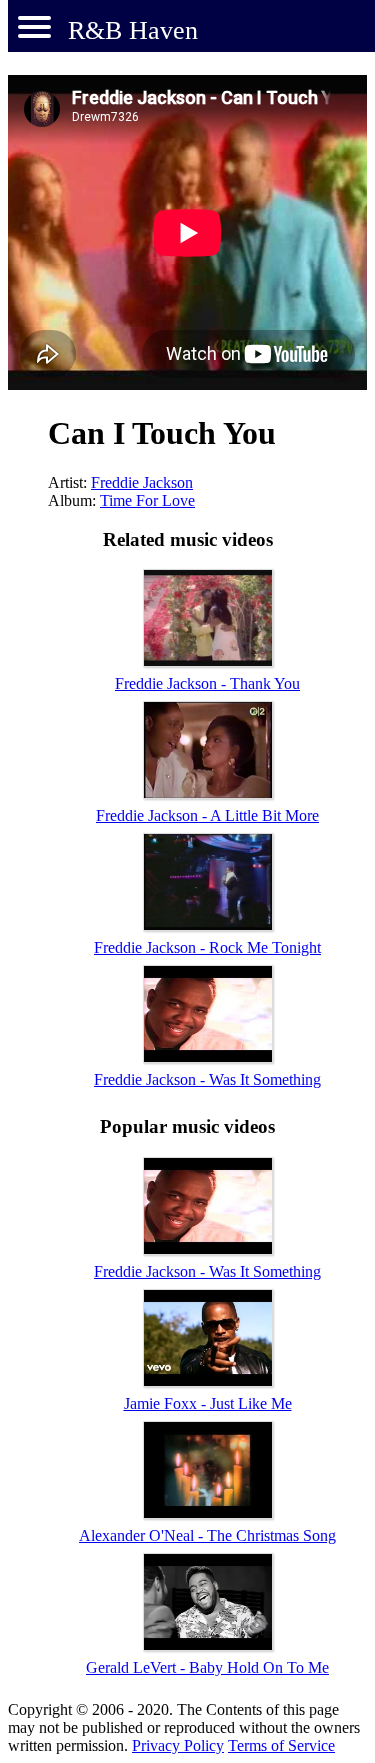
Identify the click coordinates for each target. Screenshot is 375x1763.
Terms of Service (281, 1745)
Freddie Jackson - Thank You (207, 683)
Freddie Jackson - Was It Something (207, 1079)
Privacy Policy (178, 1745)
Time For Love (147, 500)
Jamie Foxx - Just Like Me (208, 1403)
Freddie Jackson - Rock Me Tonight (207, 947)
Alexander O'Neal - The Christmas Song (207, 1535)
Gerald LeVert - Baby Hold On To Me (207, 1667)
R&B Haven (133, 30)
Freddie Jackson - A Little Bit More (207, 815)
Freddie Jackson (142, 482)
